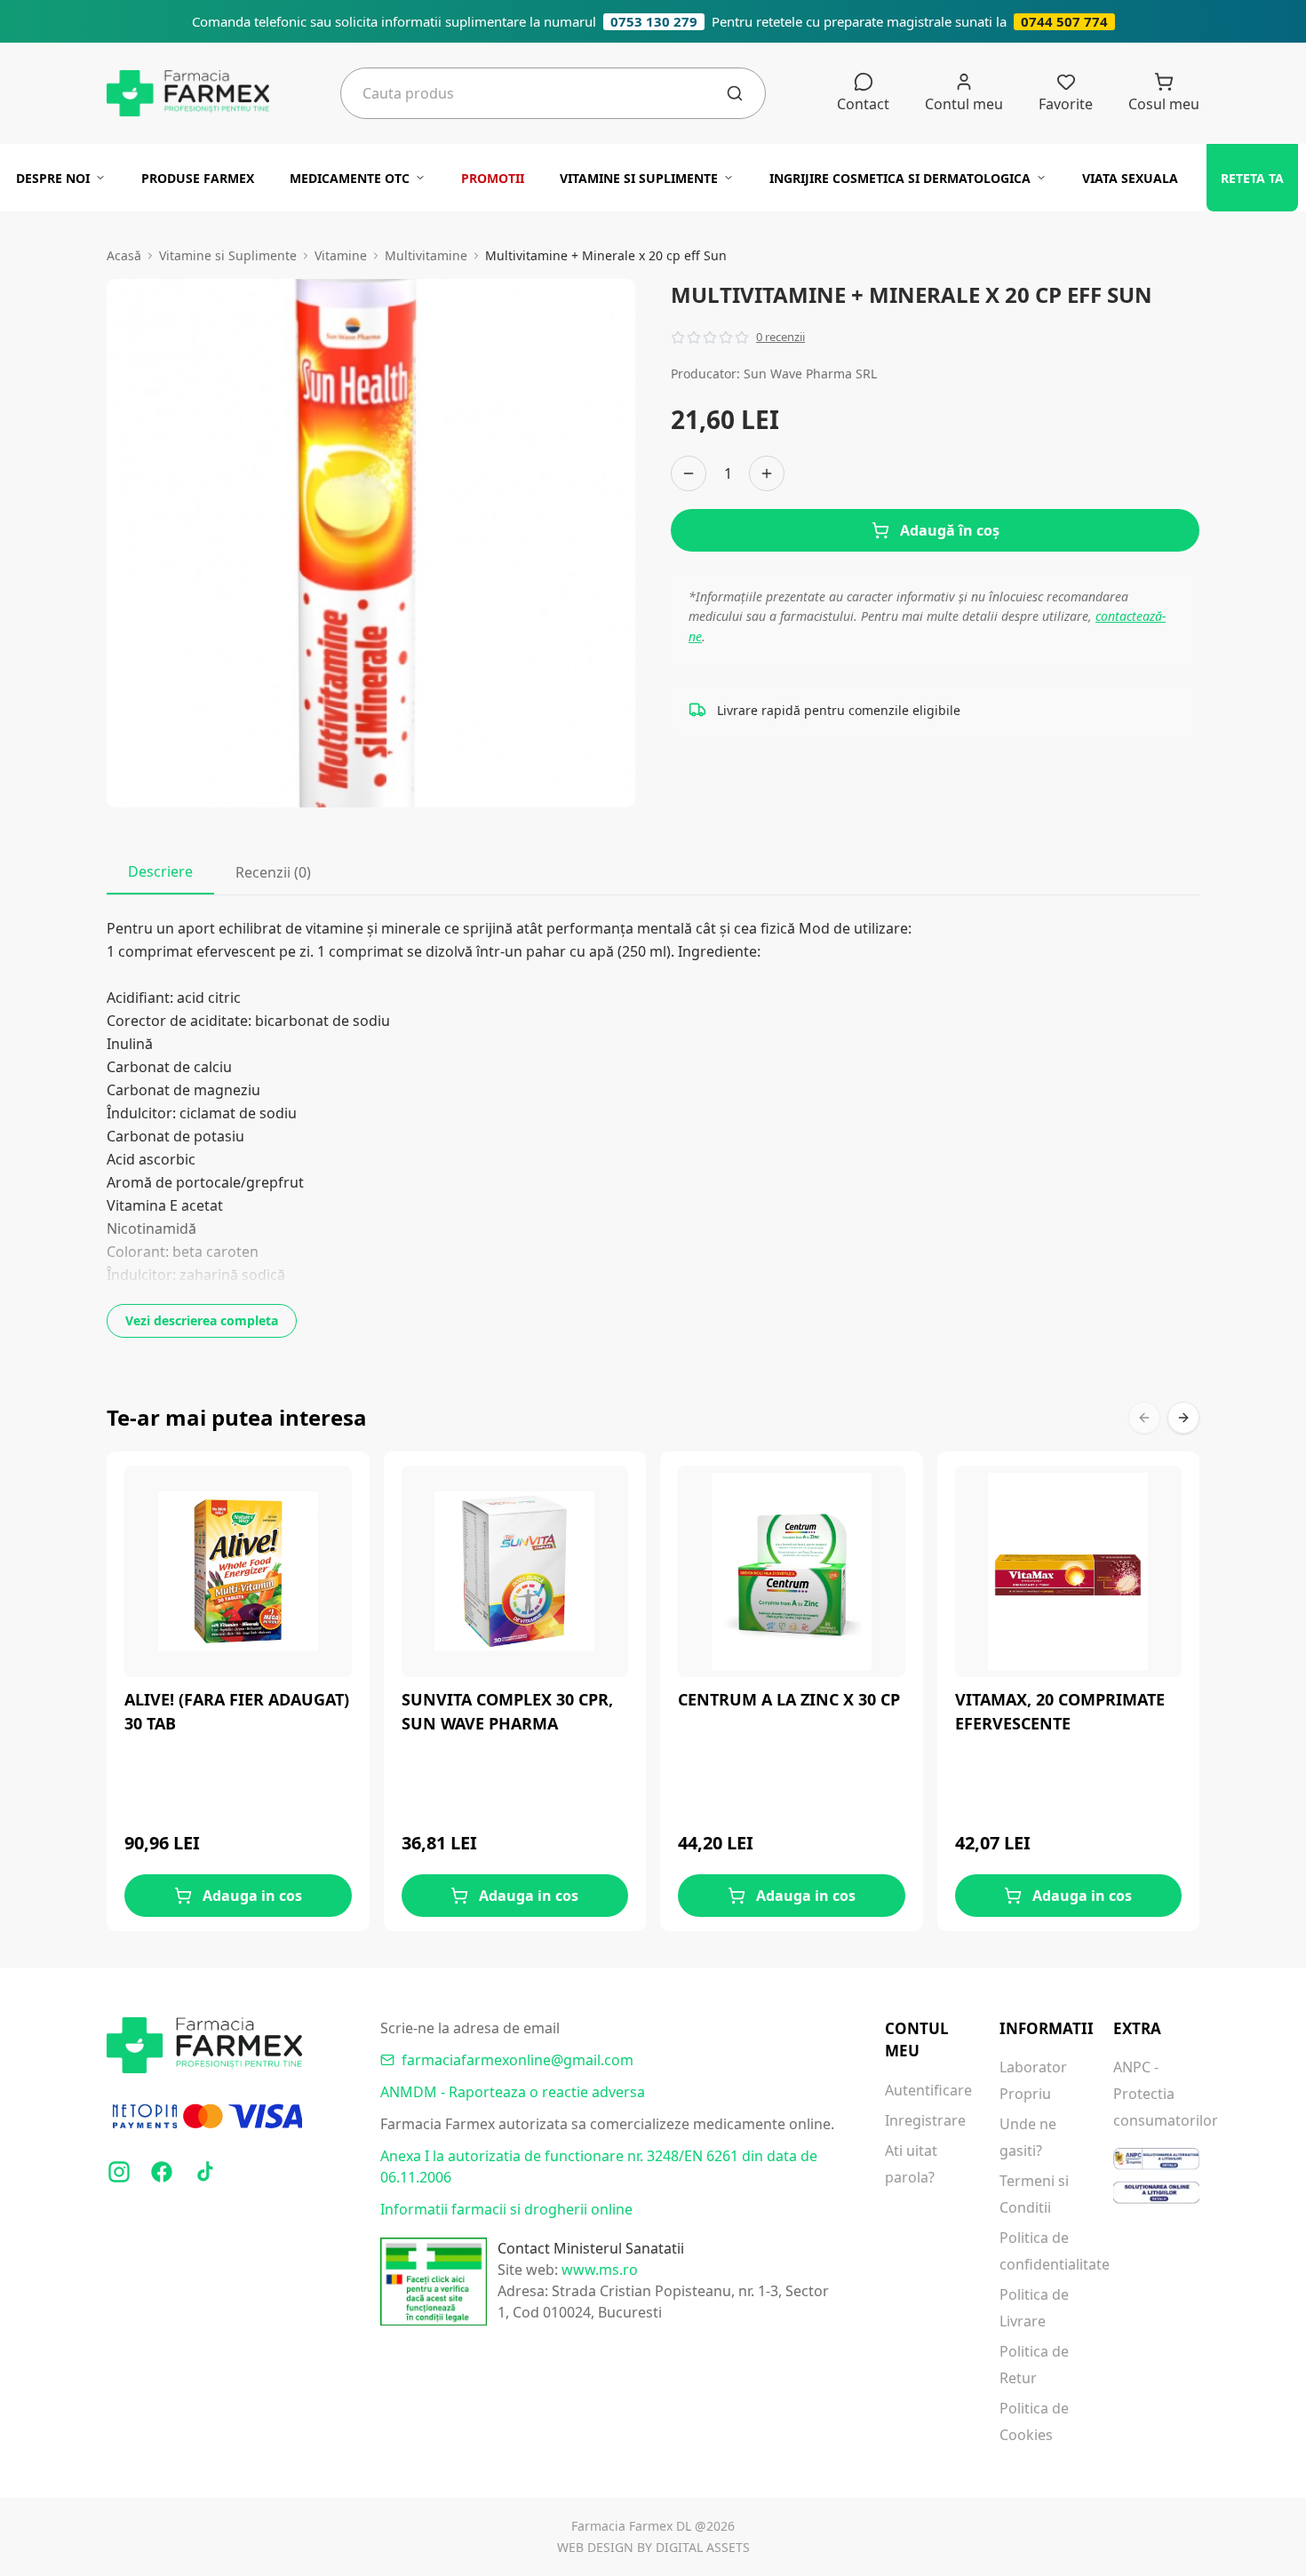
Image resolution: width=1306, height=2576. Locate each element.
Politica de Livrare (1034, 2308)
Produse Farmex (198, 178)
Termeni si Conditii (1034, 2194)
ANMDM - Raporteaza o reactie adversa (513, 2092)
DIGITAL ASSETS (703, 2547)
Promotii (493, 178)
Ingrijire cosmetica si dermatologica (900, 178)
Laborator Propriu (1033, 2080)
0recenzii (780, 337)
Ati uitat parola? (911, 2164)
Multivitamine (426, 255)
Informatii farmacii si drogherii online (506, 2209)
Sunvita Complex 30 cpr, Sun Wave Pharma (507, 1711)
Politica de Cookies (1034, 2421)
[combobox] (544, 93)
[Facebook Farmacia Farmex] (162, 2172)
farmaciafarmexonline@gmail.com (518, 2060)
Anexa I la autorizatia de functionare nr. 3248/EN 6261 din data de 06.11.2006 (599, 2167)
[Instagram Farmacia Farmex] (119, 2172)
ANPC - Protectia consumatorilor (1156, 2094)
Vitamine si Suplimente (639, 178)
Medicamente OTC (350, 178)
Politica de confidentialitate (1043, 2251)
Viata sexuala (1130, 178)
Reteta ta (1252, 178)
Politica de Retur (1034, 2365)
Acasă (124, 255)
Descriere (160, 871)
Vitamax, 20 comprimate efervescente (1060, 1711)
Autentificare (928, 2090)
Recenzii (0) (273, 872)
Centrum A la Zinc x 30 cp (789, 1699)
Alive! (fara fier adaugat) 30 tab (237, 1711)
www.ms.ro (600, 2270)
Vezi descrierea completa (202, 1320)
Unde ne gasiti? (1028, 2137)
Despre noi (53, 178)
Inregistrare (925, 2120)
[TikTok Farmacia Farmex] (204, 2172)
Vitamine (341, 255)
